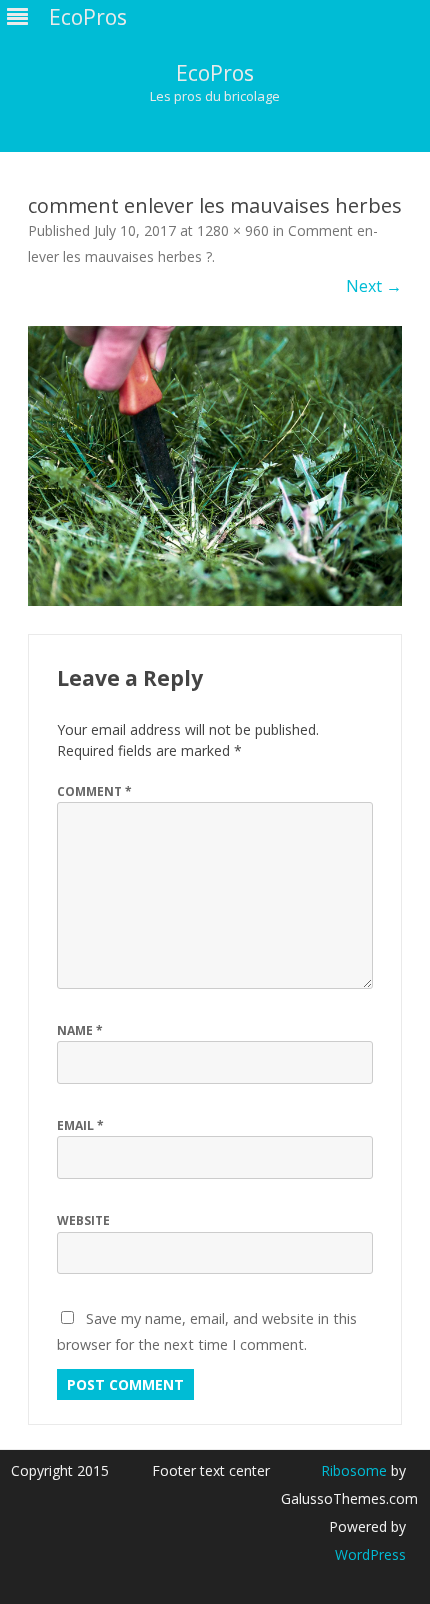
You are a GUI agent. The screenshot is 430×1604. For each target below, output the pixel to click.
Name (80, 1030)
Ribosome (354, 1470)
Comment (94, 791)
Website (83, 1220)
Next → (374, 286)
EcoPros (215, 73)
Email (80, 1125)
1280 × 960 (233, 230)
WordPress (370, 1554)
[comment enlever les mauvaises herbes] (215, 466)
